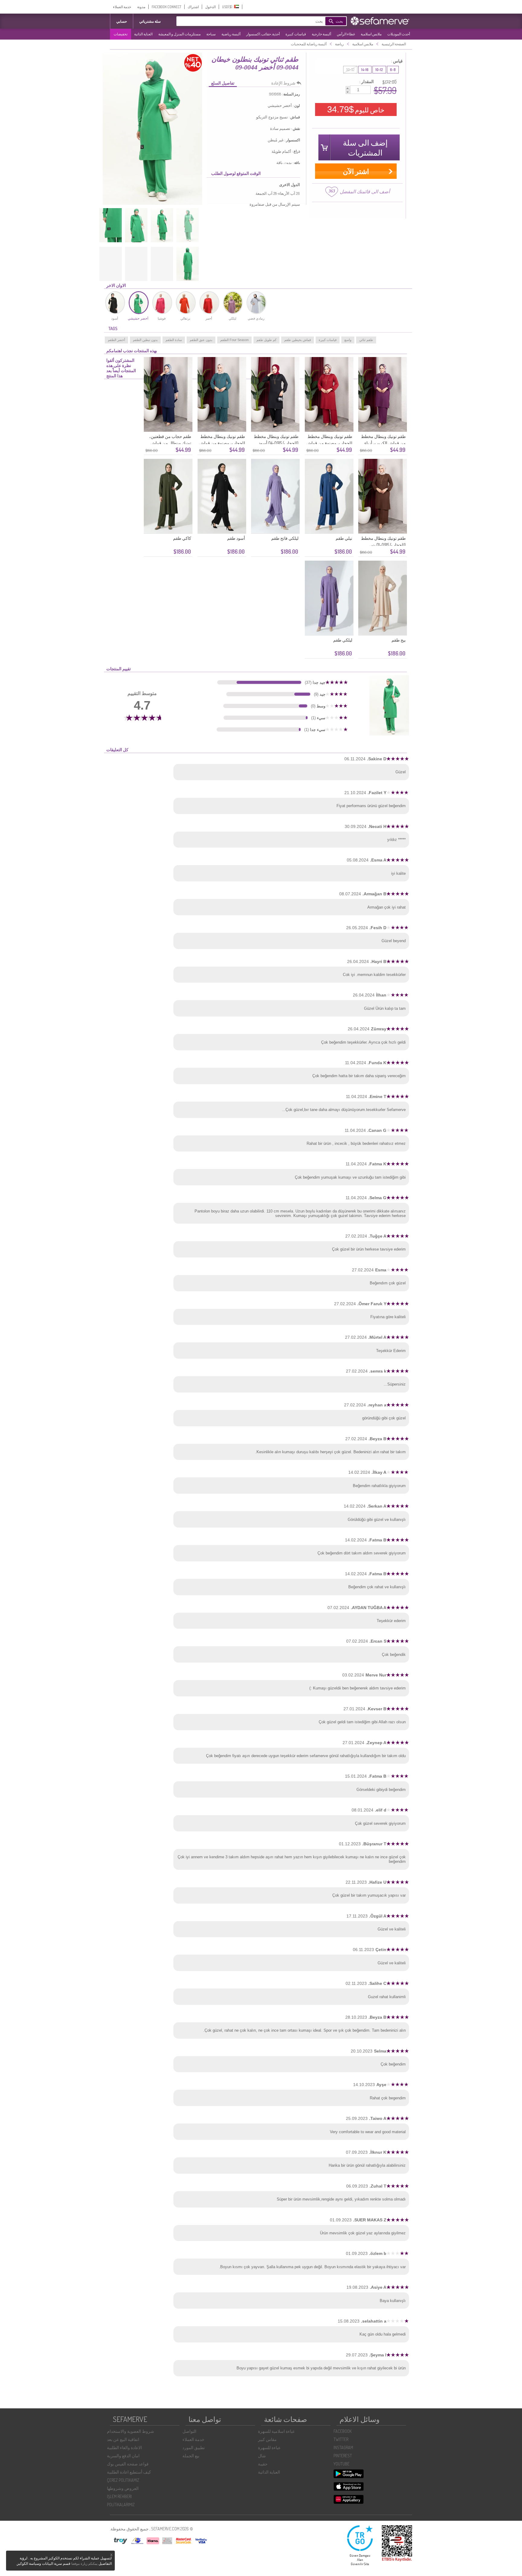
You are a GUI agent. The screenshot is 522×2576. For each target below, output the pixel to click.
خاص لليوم (356, 109)
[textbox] (259, 21)
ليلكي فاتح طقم (285, 538)
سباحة (211, 34)
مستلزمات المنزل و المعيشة (179, 34)
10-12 (379, 70)
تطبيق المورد (194, 2447)
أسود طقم (236, 538)
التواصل (189, 2431)
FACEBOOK (343, 2431)
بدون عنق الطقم (201, 340)
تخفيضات (121, 34)
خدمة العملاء (122, 7)
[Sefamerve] (381, 21)
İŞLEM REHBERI (119, 2496)
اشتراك (193, 7)
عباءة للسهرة (269, 2447)
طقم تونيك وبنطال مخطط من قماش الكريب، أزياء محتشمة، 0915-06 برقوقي (383, 443)
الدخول (210, 7)
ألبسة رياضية (231, 34)
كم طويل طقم (266, 340)
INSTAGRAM (343, 2447)
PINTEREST (343, 2456)
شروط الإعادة (283, 83)
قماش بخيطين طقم (298, 340)
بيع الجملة (191, 2456)
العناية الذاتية (143, 34)
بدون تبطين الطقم (145, 340)
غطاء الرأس (346, 34)
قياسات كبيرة (296, 34)
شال (262, 2456)
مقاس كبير (267, 2439)
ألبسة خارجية (321, 34)
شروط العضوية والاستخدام (130, 2431)
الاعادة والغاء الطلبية (124, 2447)
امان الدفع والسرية (123, 2456)
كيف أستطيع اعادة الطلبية (129, 2472)
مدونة (141, 7)
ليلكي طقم (343, 640)
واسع (348, 340)
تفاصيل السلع (223, 83)
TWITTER (341, 2439)
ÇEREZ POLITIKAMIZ (123, 2480)
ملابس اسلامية (371, 34)
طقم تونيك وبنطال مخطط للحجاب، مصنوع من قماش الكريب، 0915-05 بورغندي (329, 443)
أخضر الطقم (116, 340)
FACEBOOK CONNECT (166, 7)
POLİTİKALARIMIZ (121, 2505)
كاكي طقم (182, 538)
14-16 (365, 70)
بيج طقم (399, 640)
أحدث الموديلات (399, 34)
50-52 (350, 70)
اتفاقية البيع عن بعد (123, 2439)
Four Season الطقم (234, 340)
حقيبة (263, 2464)
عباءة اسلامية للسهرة (276, 2431)
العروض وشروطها (123, 2488)
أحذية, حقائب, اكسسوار (263, 34)
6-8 (393, 70)
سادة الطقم (174, 340)
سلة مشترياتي (150, 21)
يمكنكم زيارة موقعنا (84, 2564)
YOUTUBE (342, 2464)
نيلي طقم (344, 538)
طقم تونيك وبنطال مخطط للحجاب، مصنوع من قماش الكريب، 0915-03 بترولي (222, 443)
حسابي (122, 21)
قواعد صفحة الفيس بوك (128, 2464)
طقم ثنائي (366, 340)
